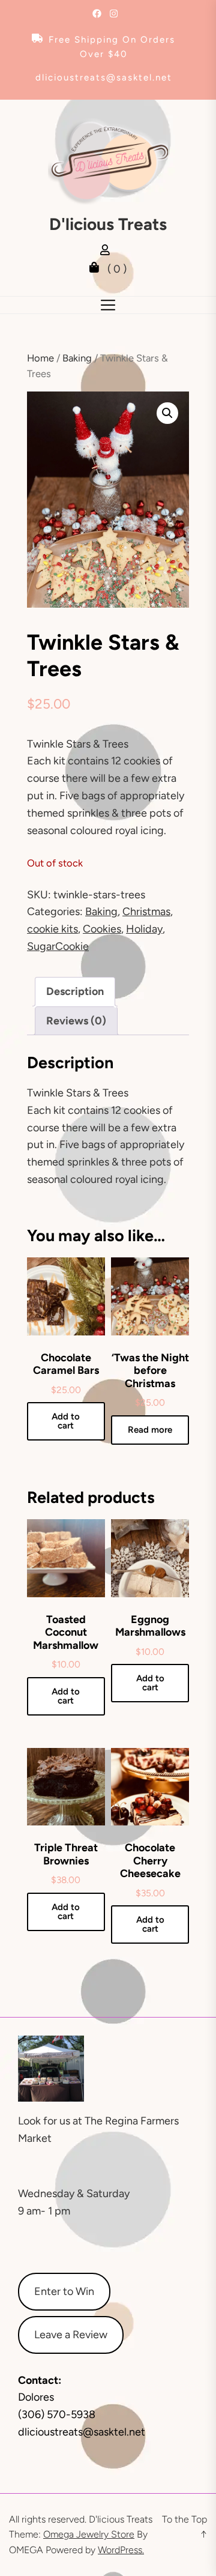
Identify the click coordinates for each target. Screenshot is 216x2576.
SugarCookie (58, 946)
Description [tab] (75, 991)
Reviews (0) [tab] (76, 1021)
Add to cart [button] (66, 1421)
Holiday (144, 929)
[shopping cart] (97, 269)
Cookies (102, 929)
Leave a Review (71, 2335)
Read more (150, 1430)
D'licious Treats (108, 224)
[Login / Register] (108, 252)
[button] (167, 413)
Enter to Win (64, 2291)
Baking (77, 358)
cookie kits (52, 929)
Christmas (146, 912)
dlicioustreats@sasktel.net (104, 77)
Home (40, 358)
